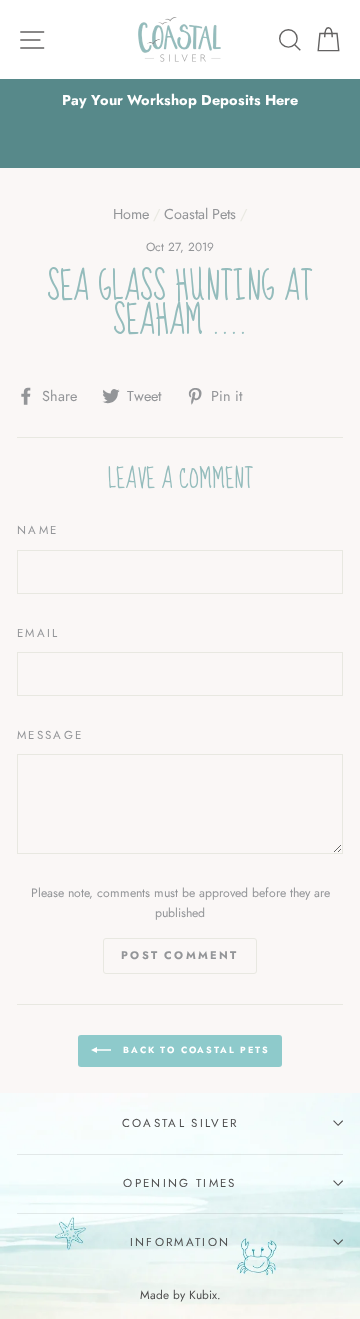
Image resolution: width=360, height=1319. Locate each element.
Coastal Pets (200, 214)
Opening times (179, 1183)
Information (180, 1242)
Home (131, 214)
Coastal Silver (180, 1123)
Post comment (179, 955)
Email (38, 633)
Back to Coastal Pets (194, 1049)
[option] (180, 100)
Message (50, 735)
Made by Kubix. (180, 1294)
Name (37, 530)
